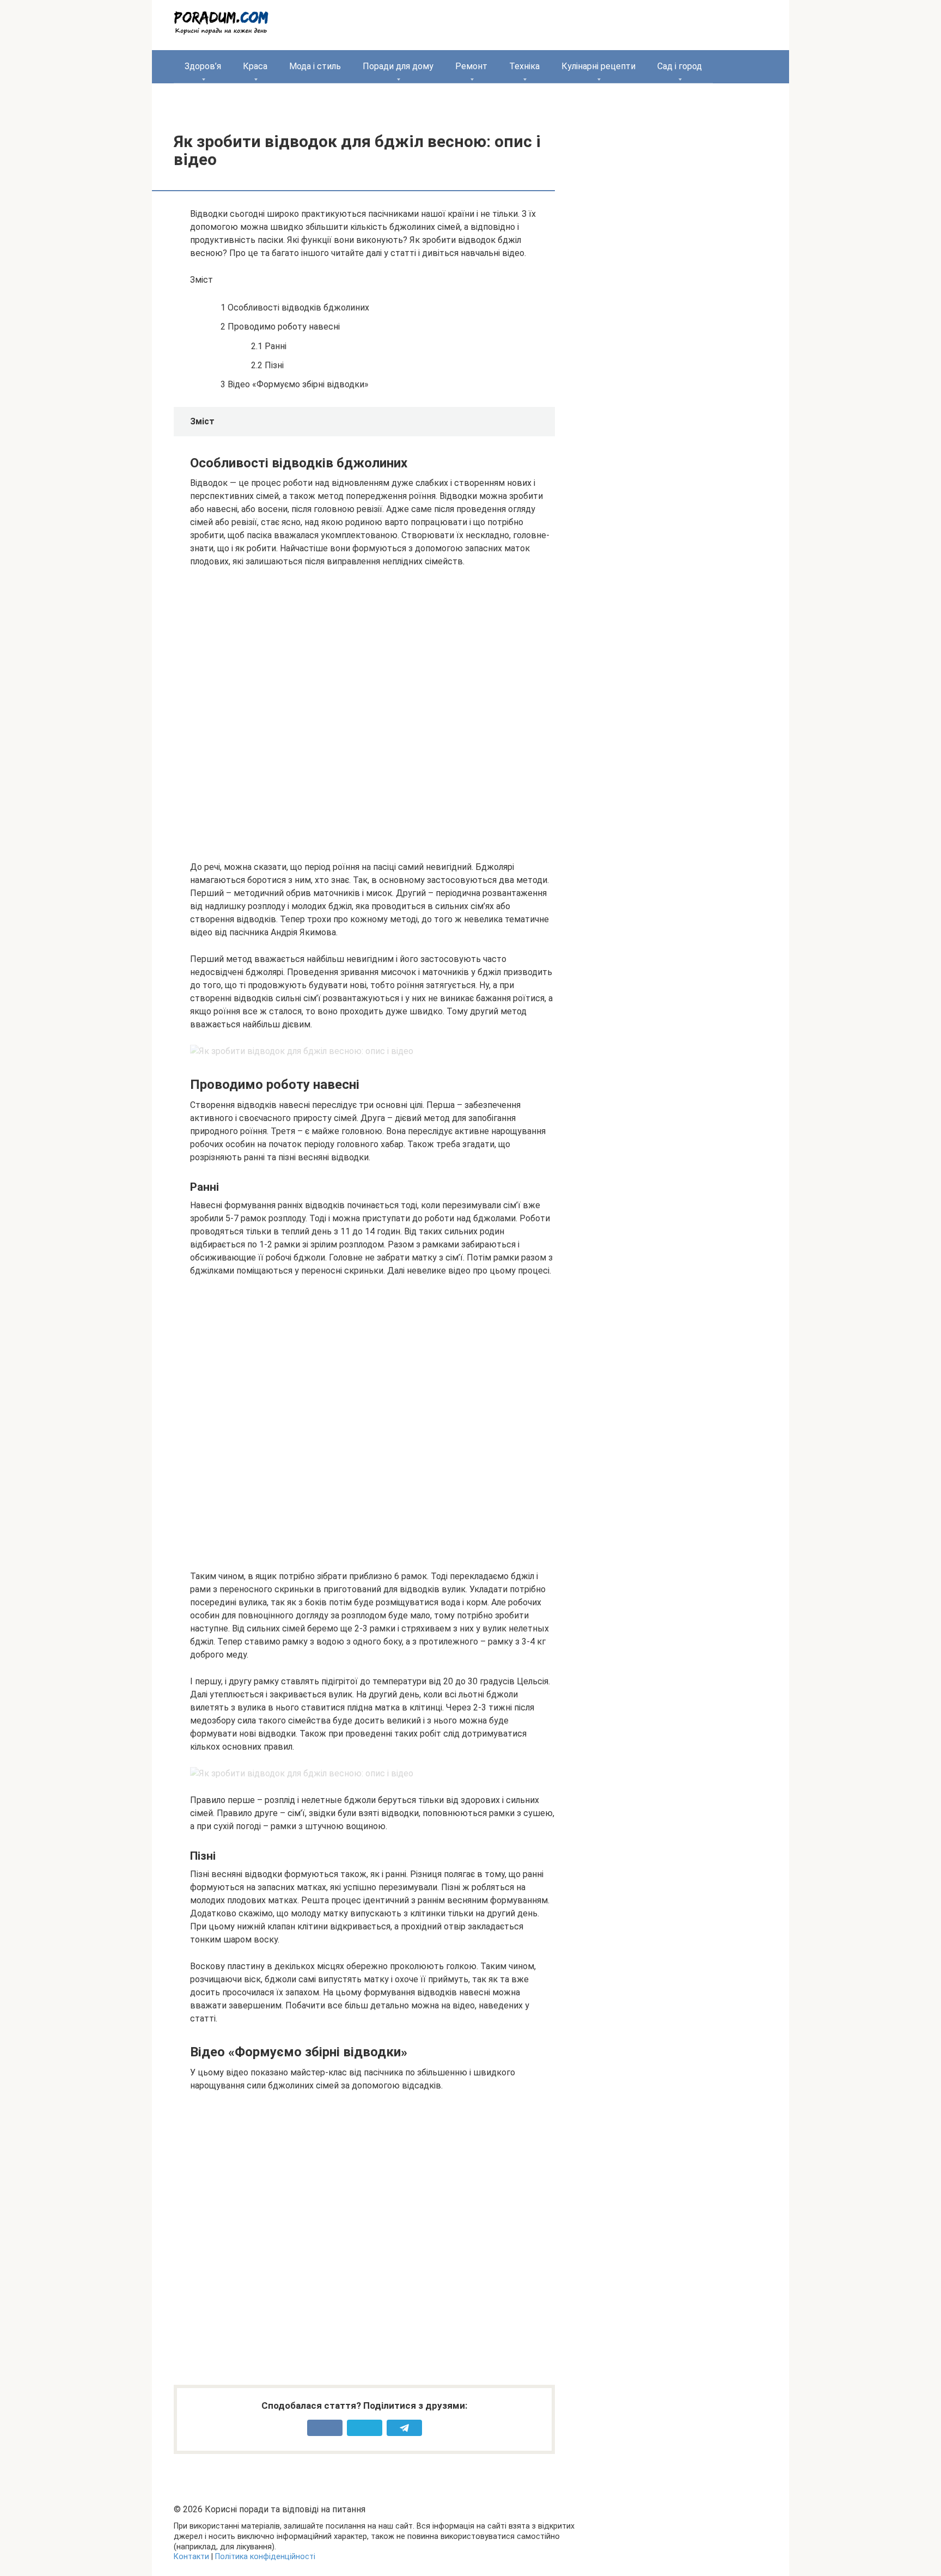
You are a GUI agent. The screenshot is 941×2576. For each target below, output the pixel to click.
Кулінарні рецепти (598, 66)
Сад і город (680, 66)
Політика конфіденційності (265, 2557)
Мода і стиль (315, 66)
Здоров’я (203, 66)
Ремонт (471, 66)
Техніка (524, 66)
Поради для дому (398, 66)
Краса (255, 66)
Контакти (191, 2557)
